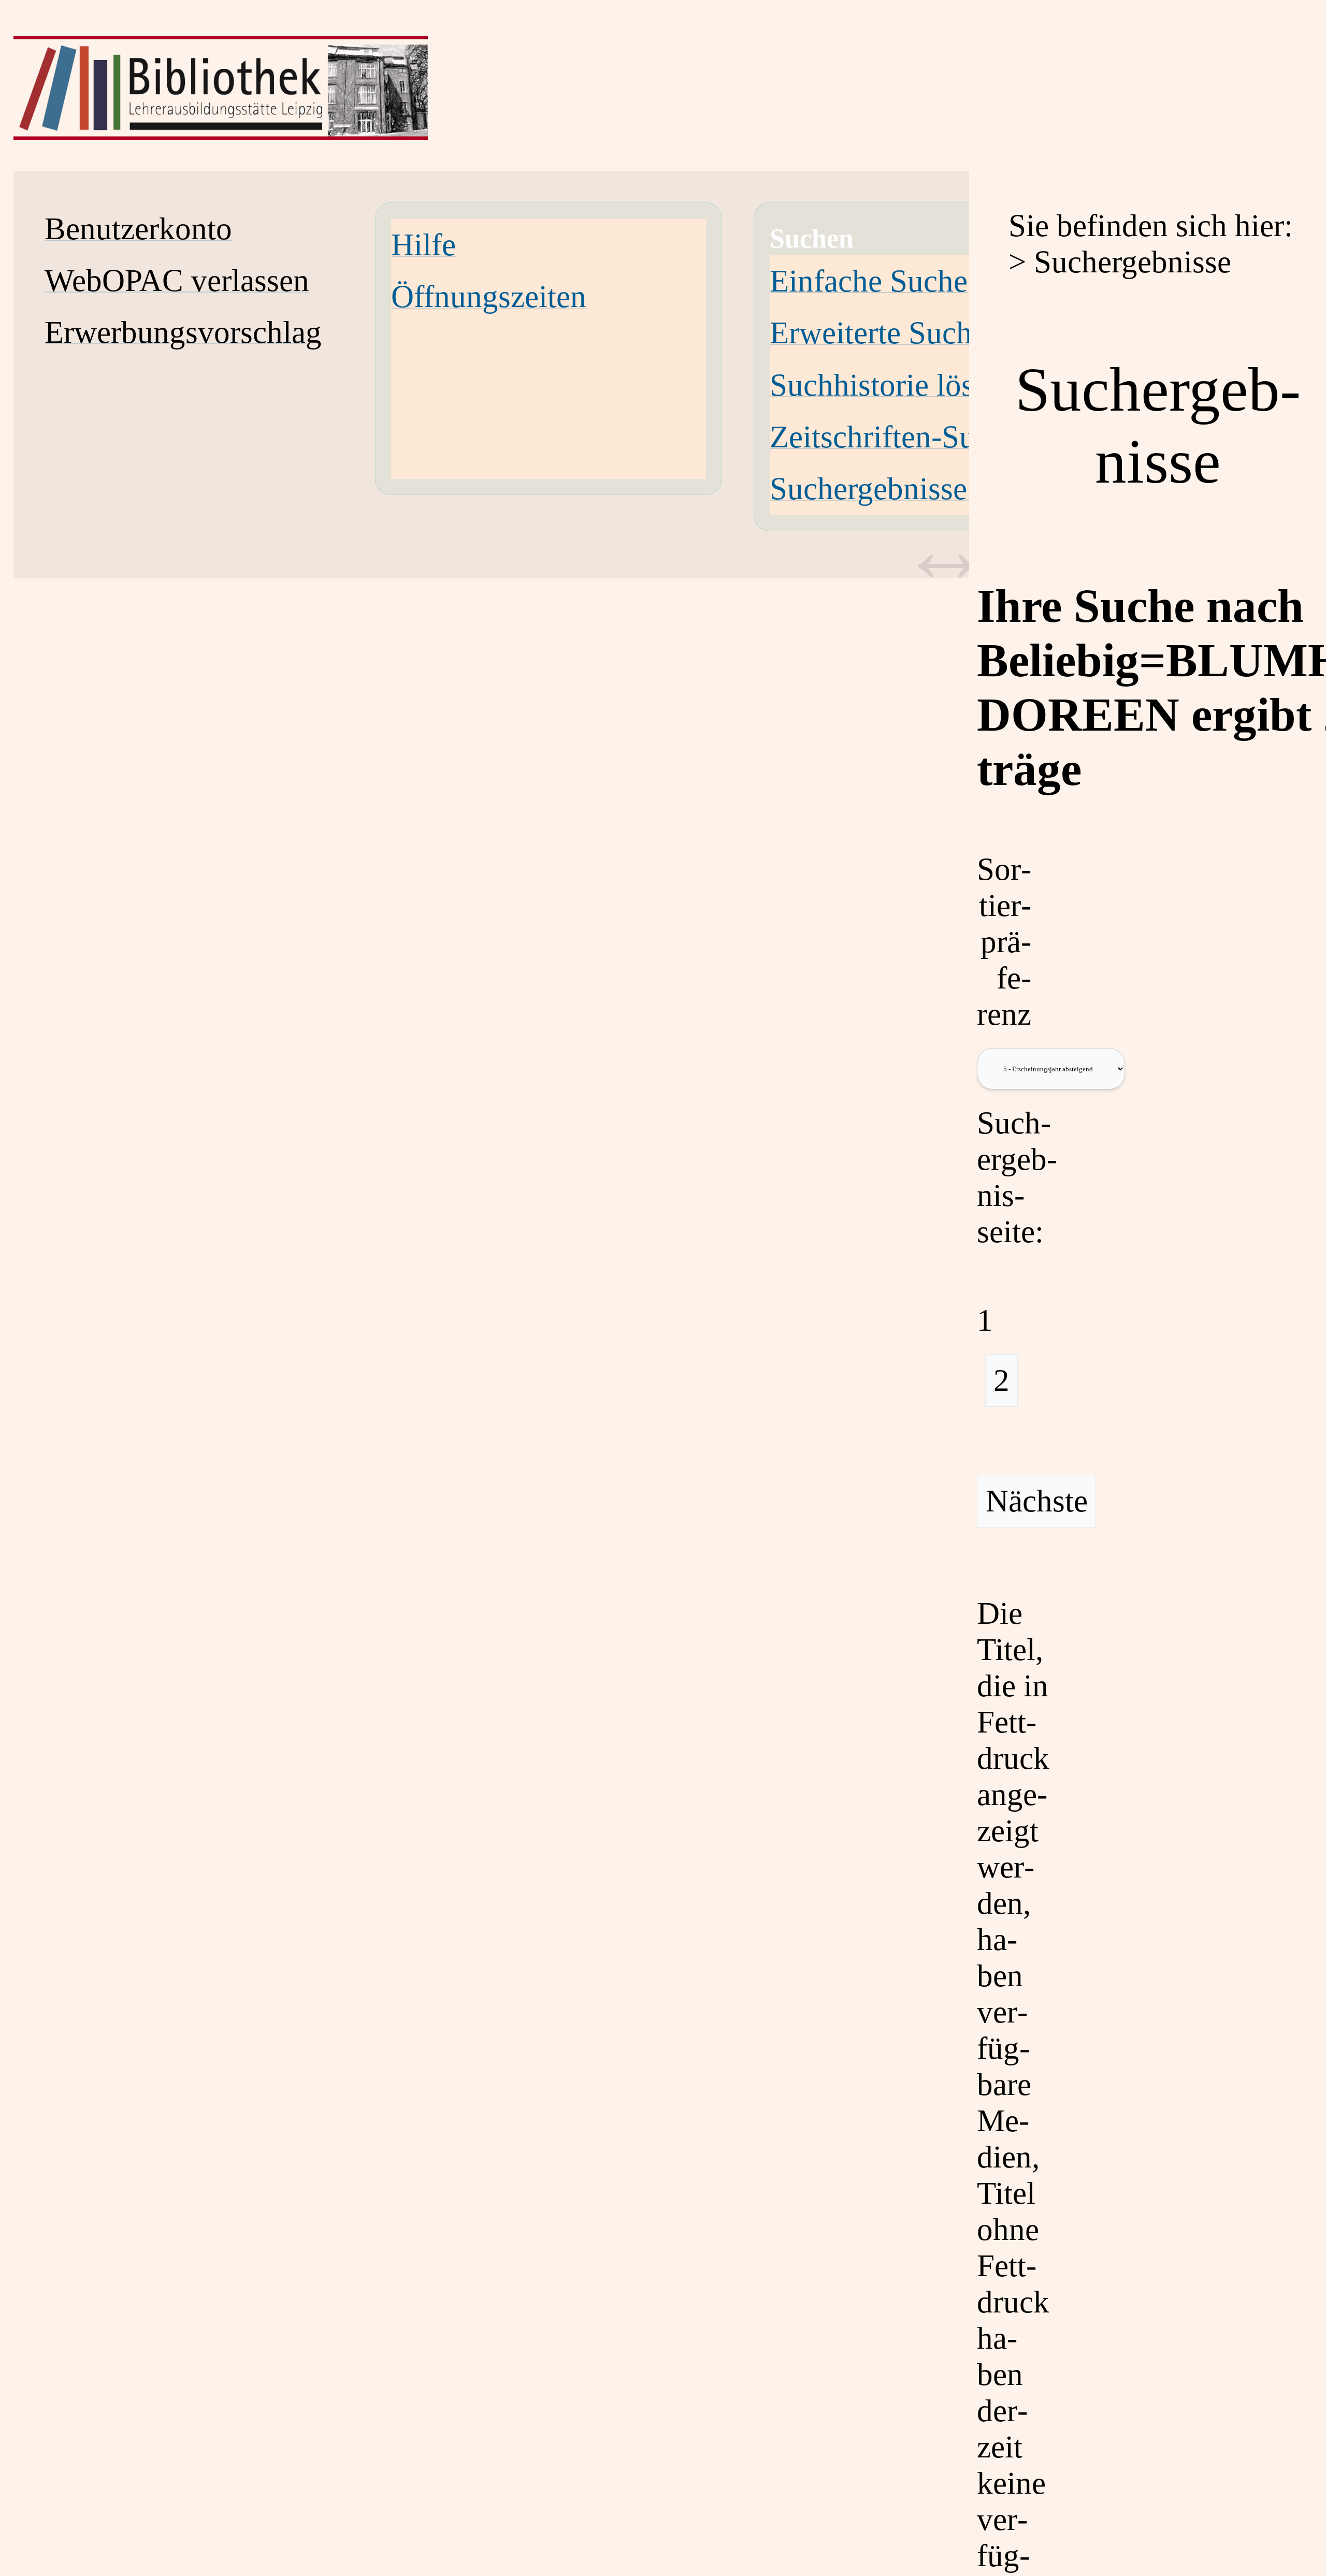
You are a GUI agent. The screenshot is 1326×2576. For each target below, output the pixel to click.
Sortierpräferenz (1004, 942)
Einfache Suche (869, 281)
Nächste (1037, 1501)
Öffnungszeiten (489, 296)
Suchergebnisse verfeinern (937, 489)
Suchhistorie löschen (902, 385)
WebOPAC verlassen (177, 280)
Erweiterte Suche (878, 333)
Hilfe (423, 245)
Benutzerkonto (138, 229)
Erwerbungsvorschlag (183, 332)
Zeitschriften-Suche (895, 437)
